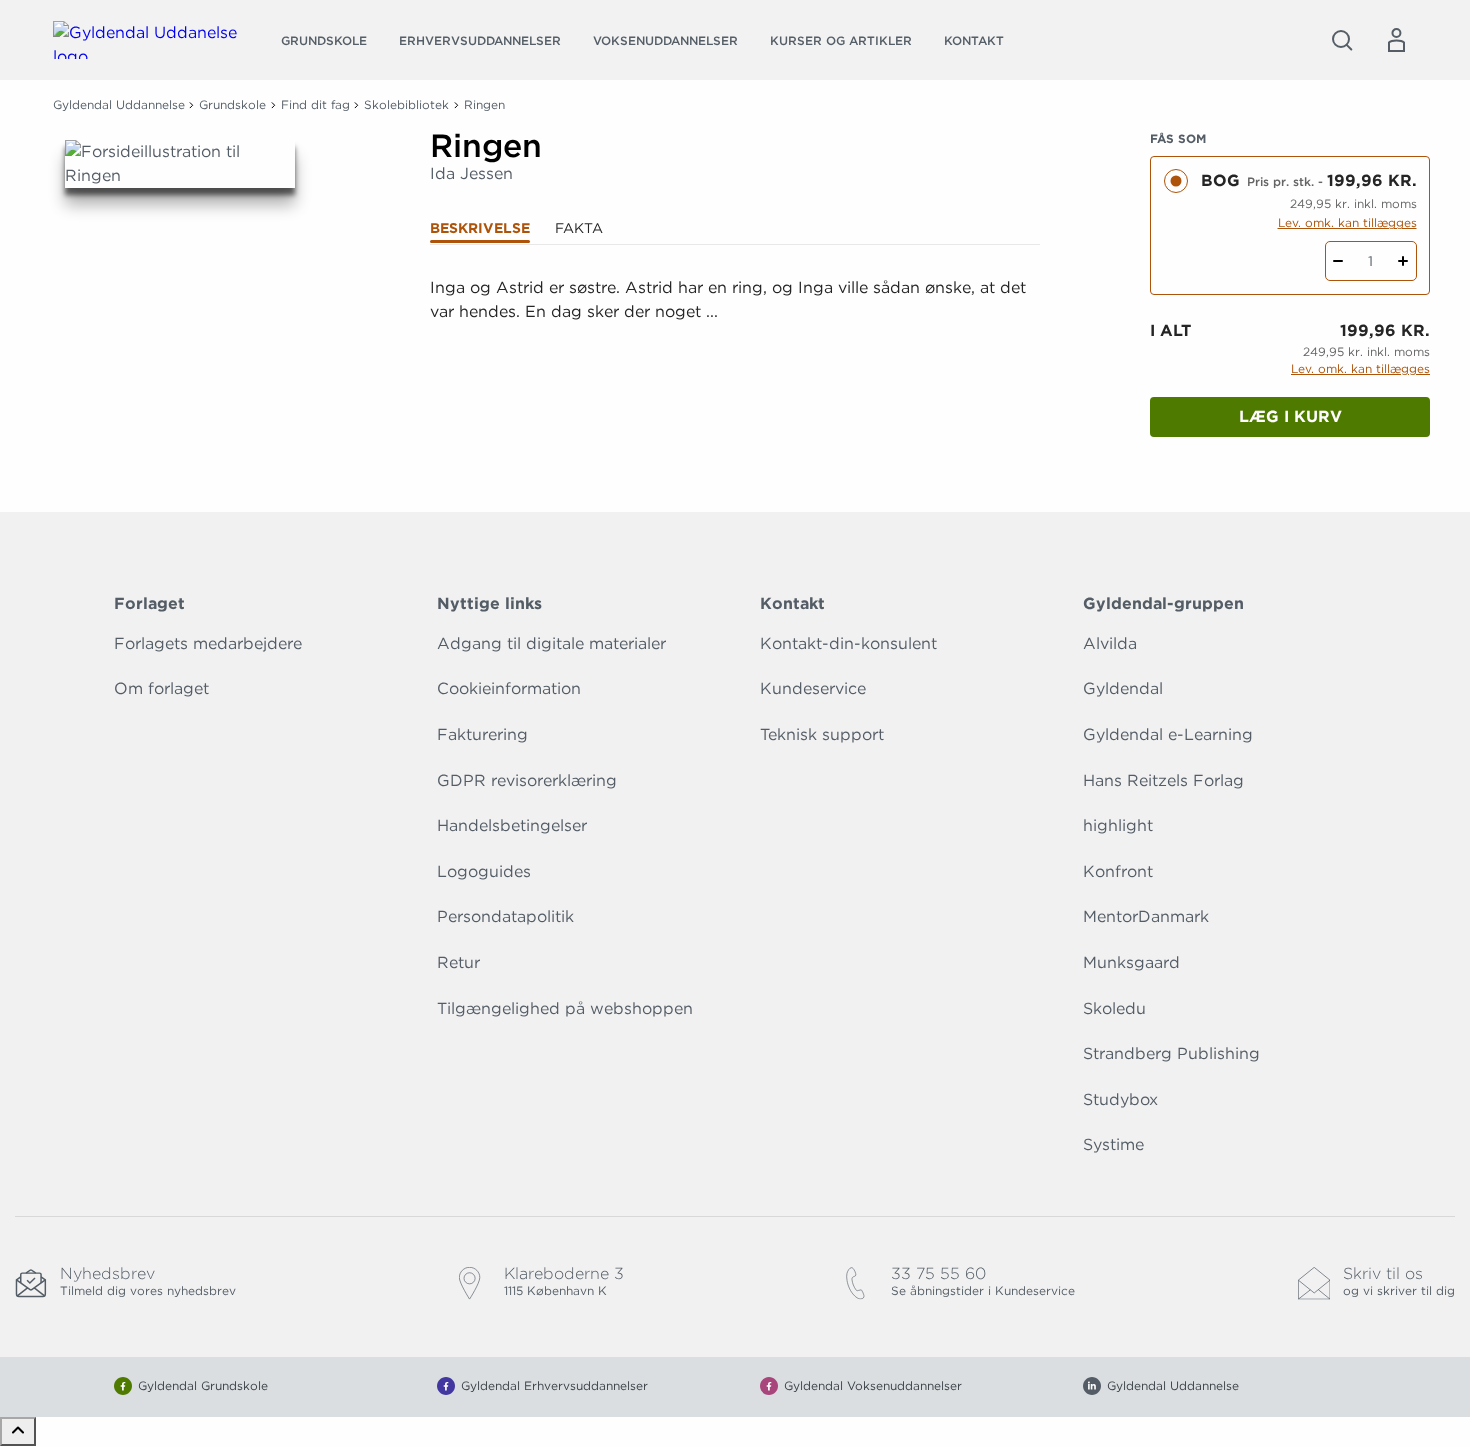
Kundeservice (813, 688)
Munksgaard (1131, 962)
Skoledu (1114, 1008)
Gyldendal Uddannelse (119, 104)
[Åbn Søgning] (1342, 40)
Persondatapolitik (505, 916)
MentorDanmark (1146, 916)
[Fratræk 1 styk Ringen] (1338, 261)
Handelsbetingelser (512, 825)
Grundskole (324, 40)
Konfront (1118, 871)
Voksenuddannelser (665, 40)
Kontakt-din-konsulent (848, 643)
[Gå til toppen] (18, 1431)
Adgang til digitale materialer (551, 643)
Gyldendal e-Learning (1168, 734)
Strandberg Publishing (1171, 1053)
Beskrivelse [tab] (480, 228)
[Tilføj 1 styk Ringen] (1403, 261)
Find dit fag (315, 104)
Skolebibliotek (406, 104)
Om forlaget (161, 688)
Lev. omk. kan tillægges (1347, 222)
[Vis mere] (735, 361)
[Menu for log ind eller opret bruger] (1396, 40)
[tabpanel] (735, 324)
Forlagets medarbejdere (208, 643)
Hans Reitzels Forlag (1163, 780)
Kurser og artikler (841, 40)
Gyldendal (1123, 688)
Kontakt (974, 40)
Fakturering (482, 734)
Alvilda (1110, 643)
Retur (458, 962)
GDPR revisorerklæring (527, 780)
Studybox (1120, 1099)
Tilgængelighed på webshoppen (565, 1008)
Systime (1113, 1144)
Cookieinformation (509, 688)
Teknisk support (822, 734)
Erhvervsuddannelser (480, 40)
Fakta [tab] (579, 228)
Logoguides (484, 871)
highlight (1118, 825)
